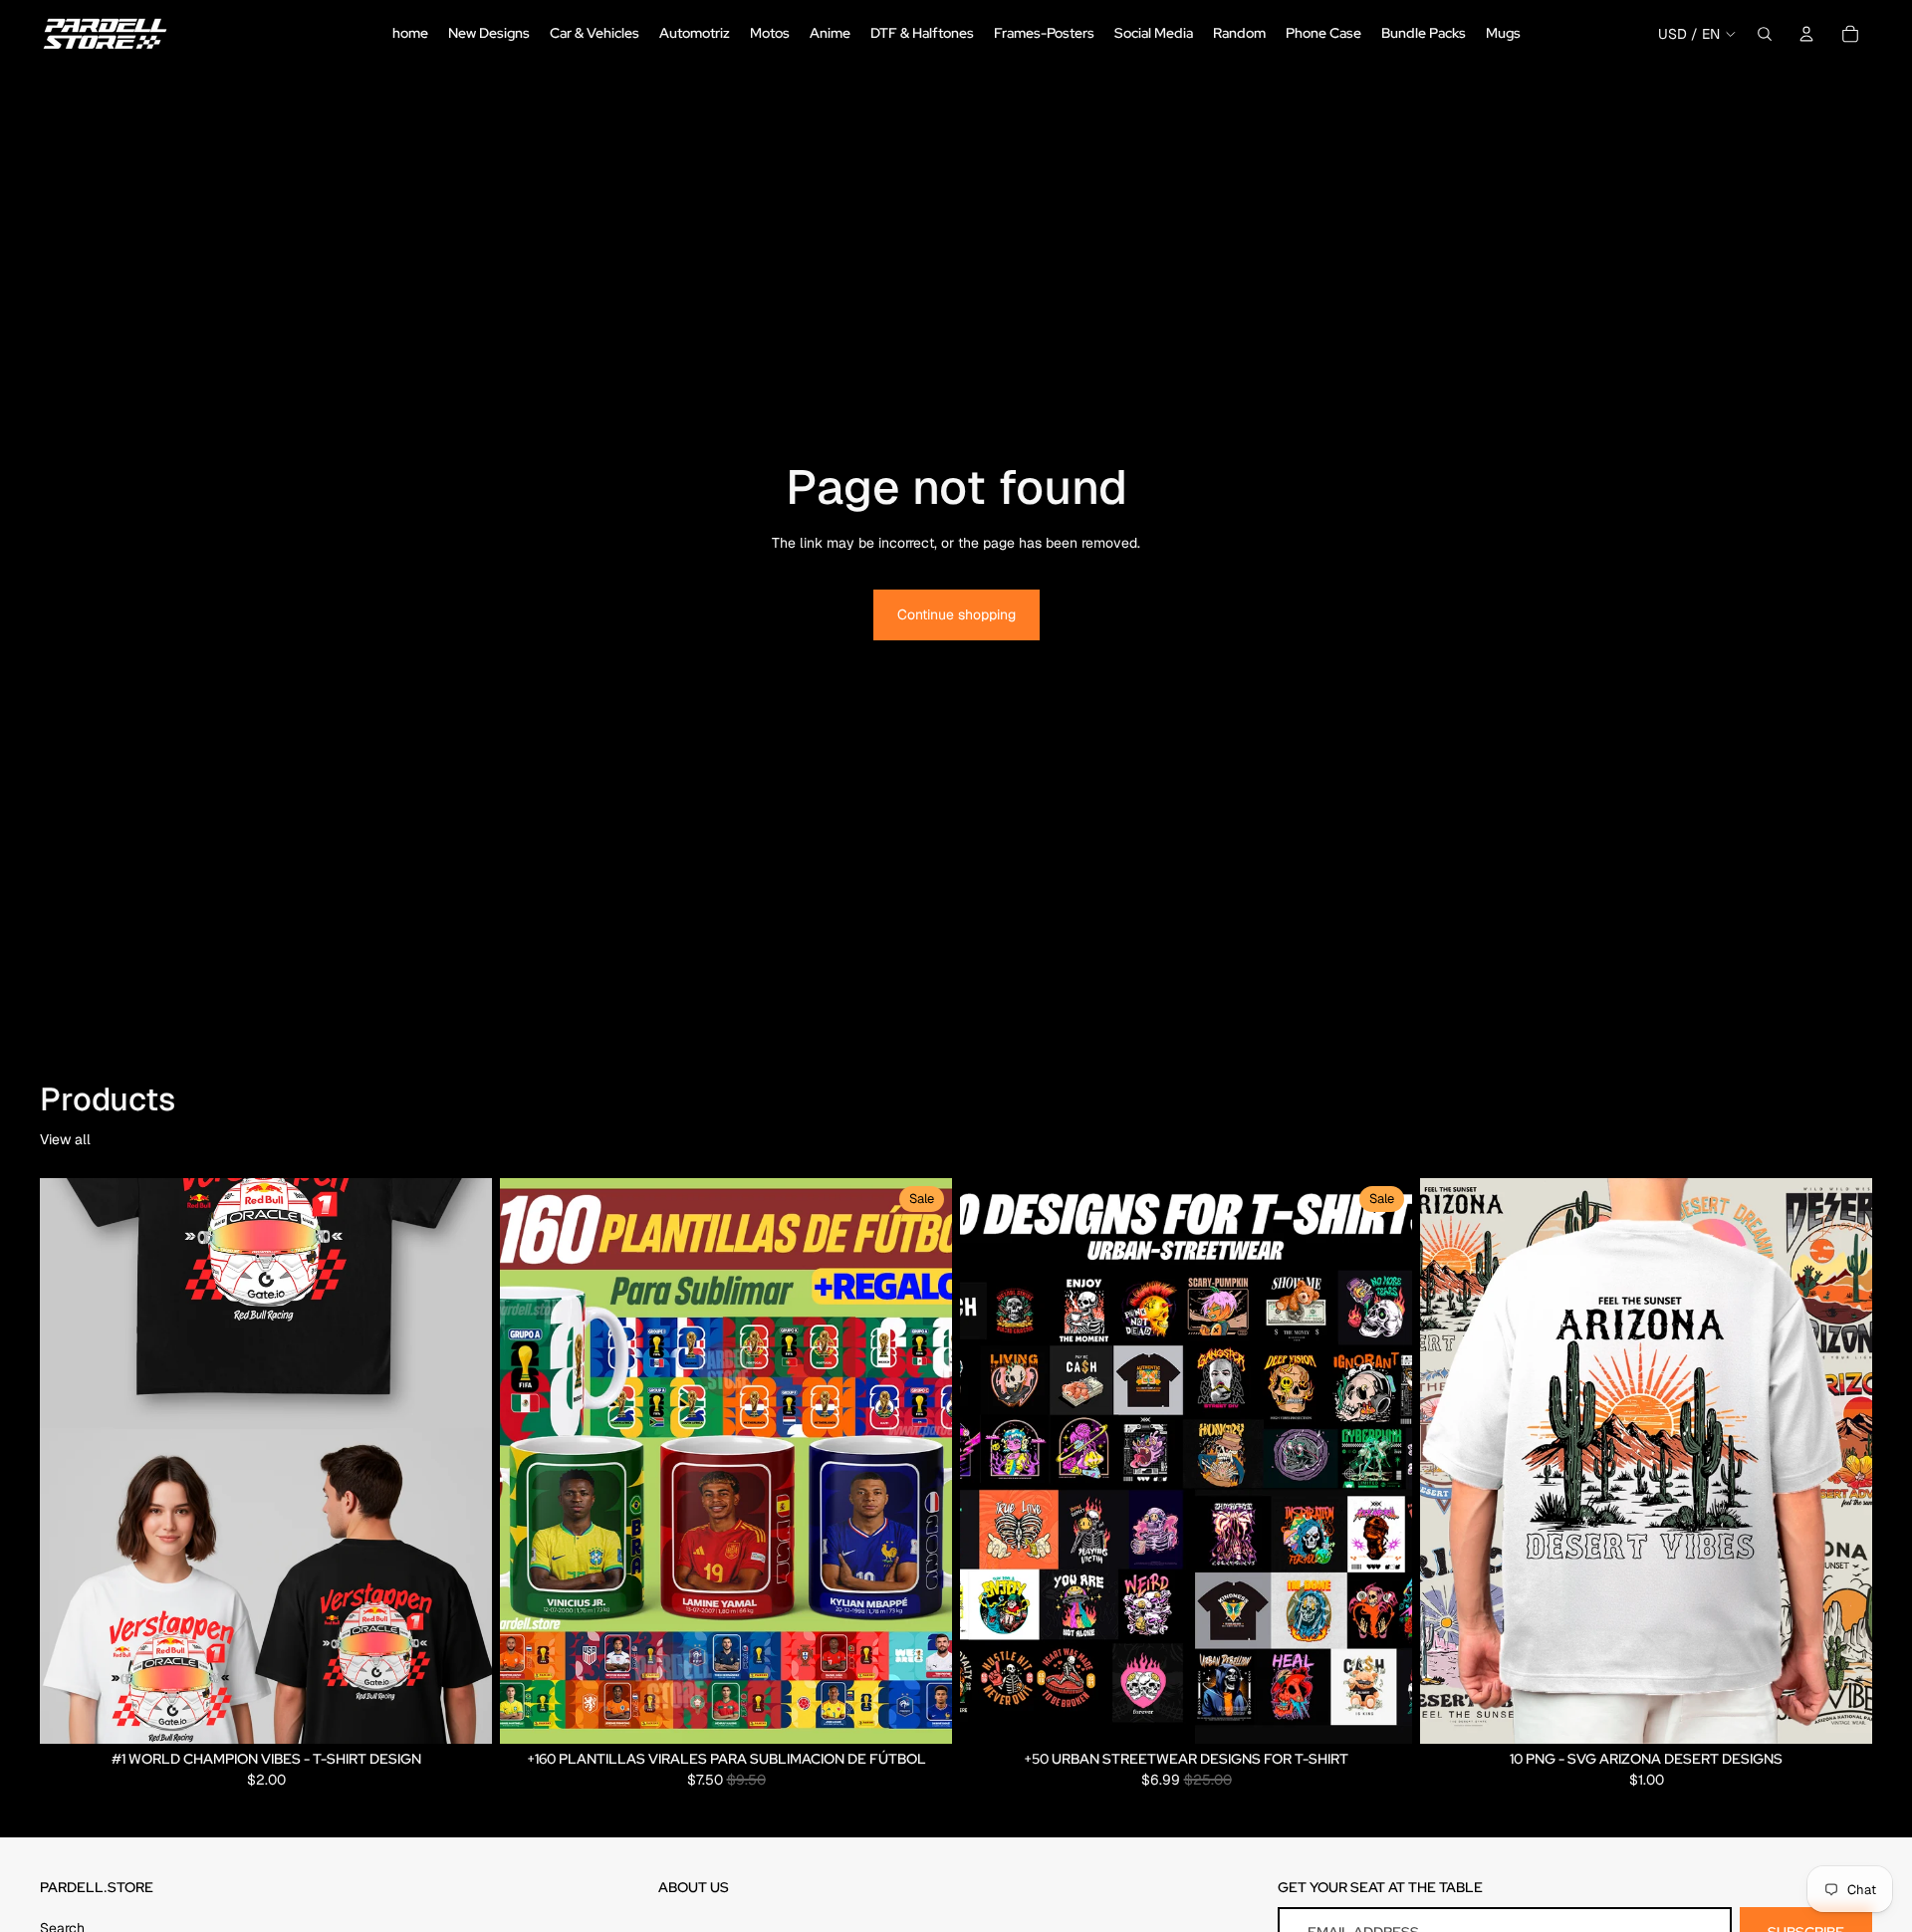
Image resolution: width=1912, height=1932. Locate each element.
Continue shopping (956, 614)
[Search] (1765, 34)
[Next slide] (922, 1461)
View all (65, 1139)
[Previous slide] (530, 1461)
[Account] (1806, 34)
